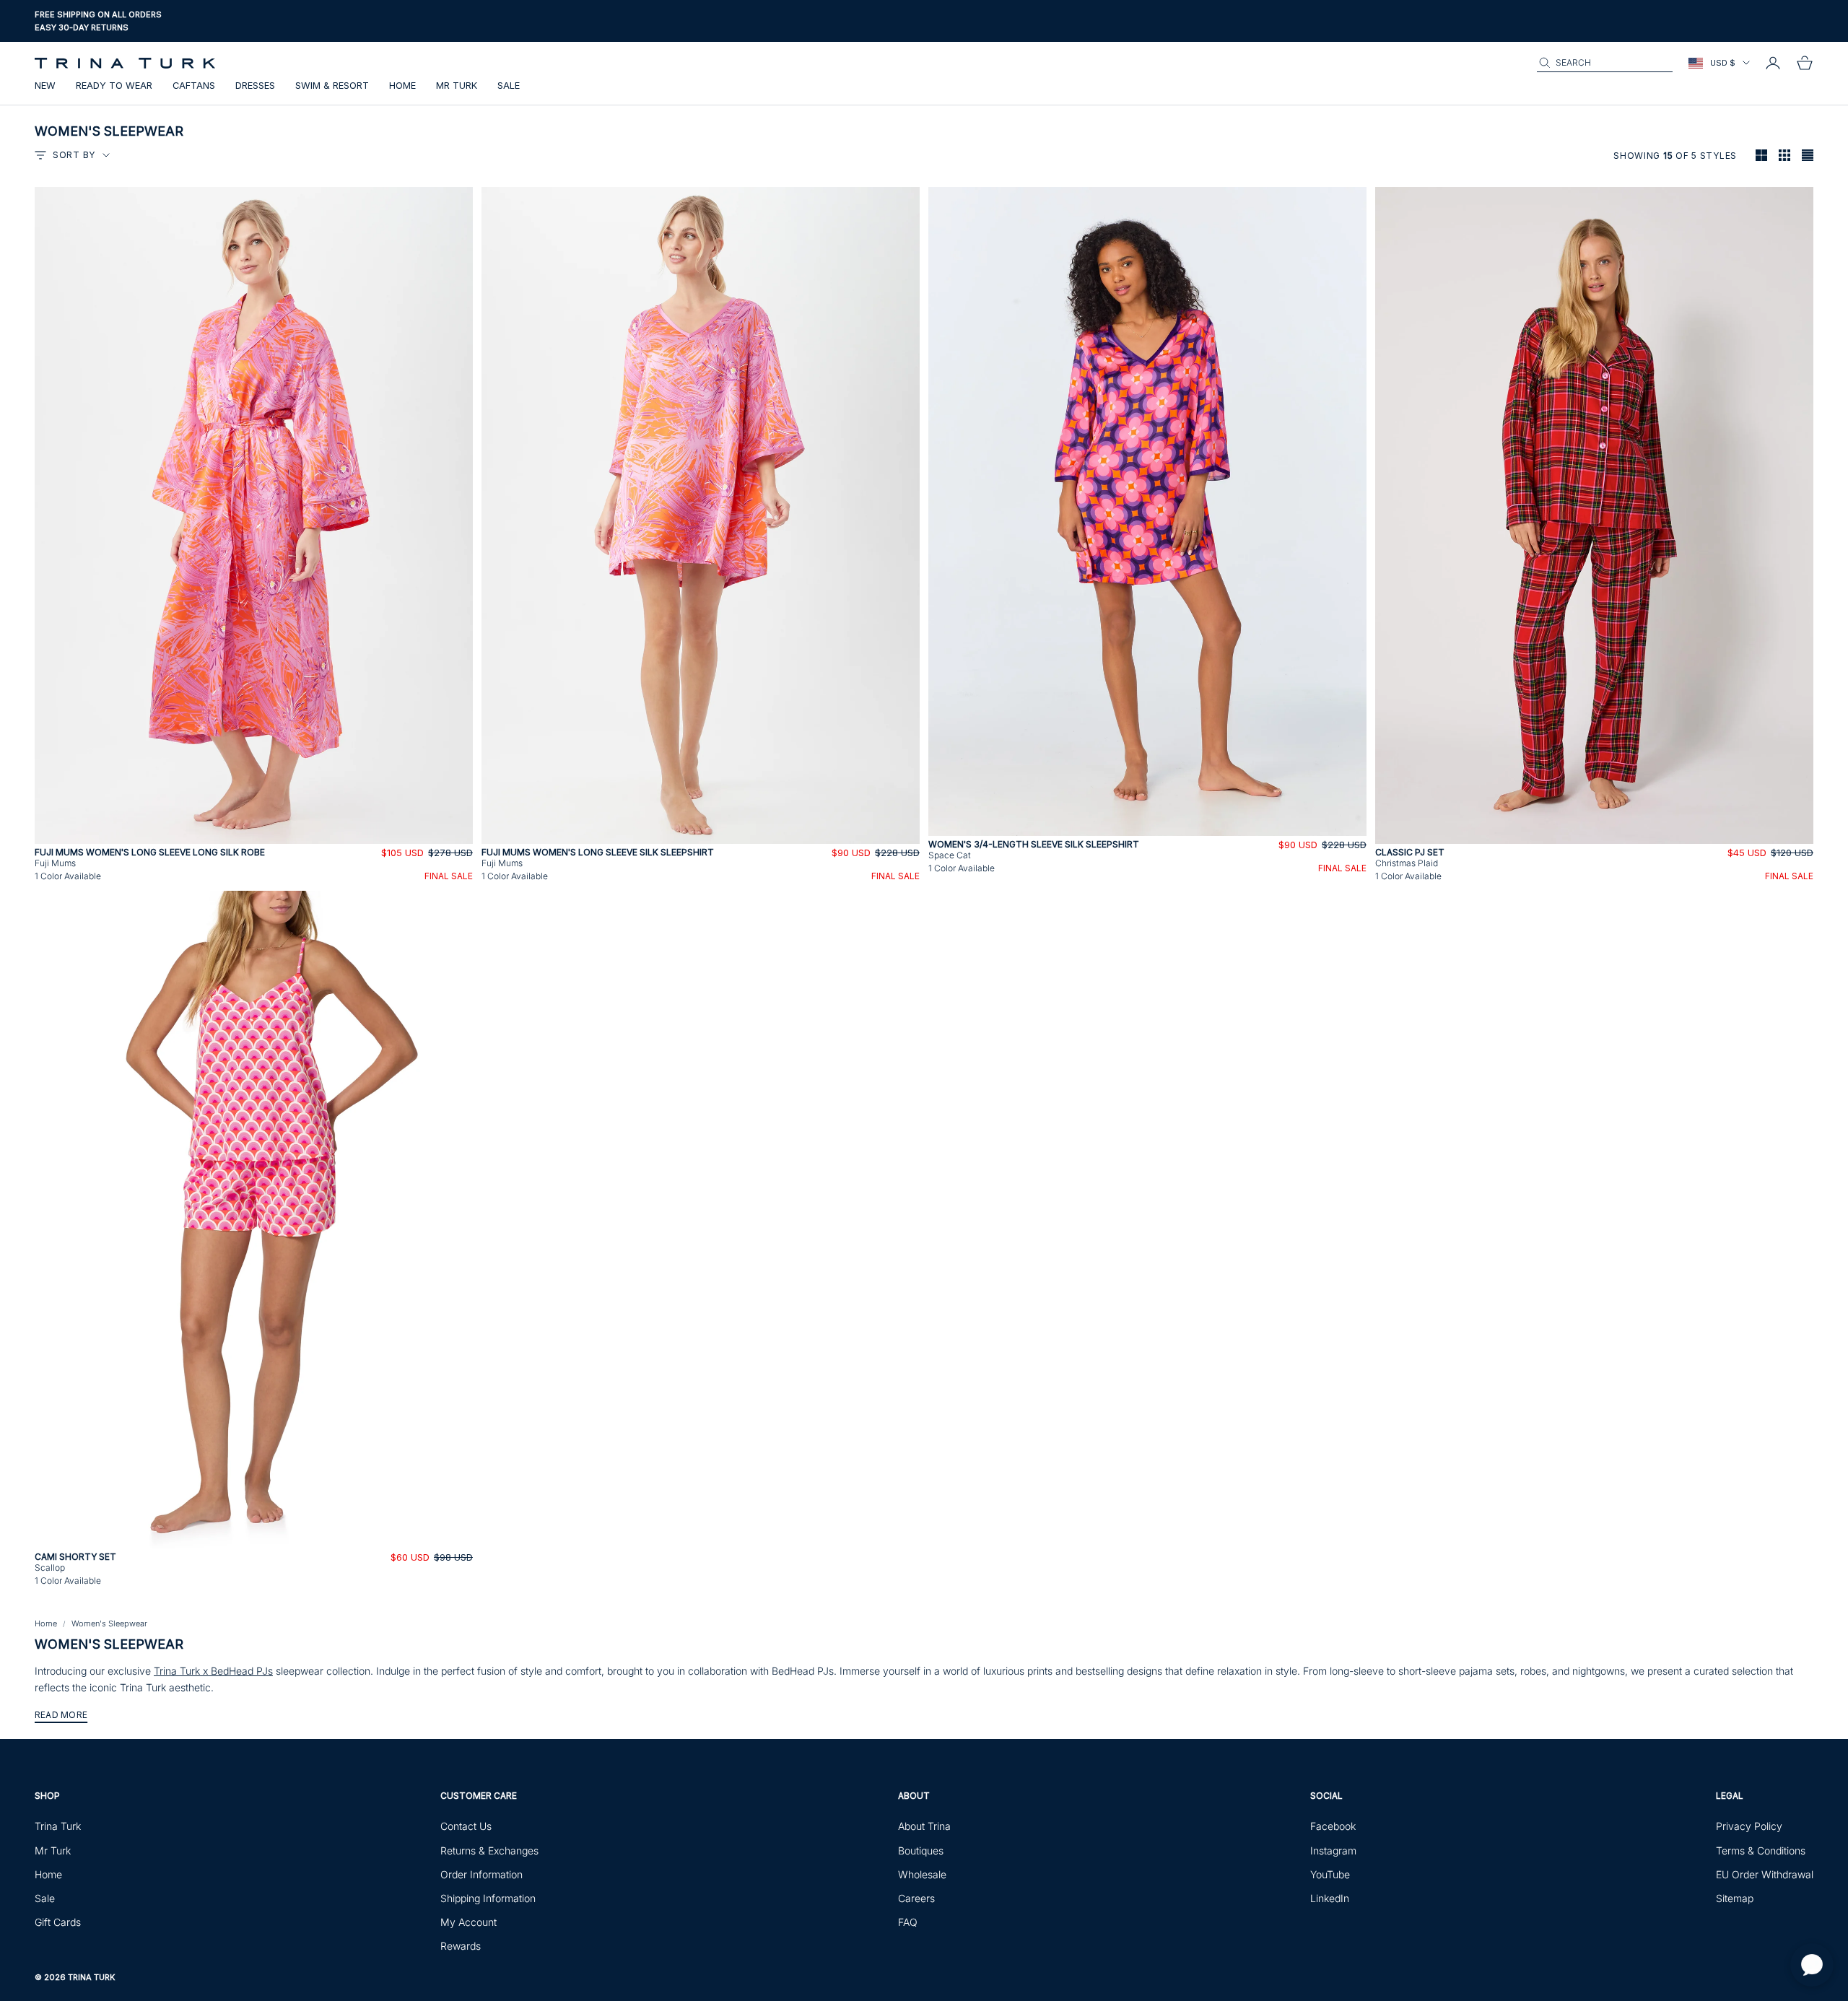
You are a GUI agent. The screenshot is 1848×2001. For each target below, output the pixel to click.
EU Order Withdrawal (1765, 1874)
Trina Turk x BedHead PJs (213, 1671)
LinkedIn (1330, 1898)
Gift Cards (58, 1922)
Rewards (461, 1946)
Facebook (1333, 1826)
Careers (916, 1898)
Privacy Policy (1749, 1826)
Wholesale (922, 1874)
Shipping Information (488, 1898)
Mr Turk (457, 86)
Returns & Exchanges (489, 1850)
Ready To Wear (114, 86)
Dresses (255, 86)
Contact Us (466, 1826)
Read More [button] (61, 1715)
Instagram (1333, 1850)
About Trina (924, 1826)
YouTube (1330, 1874)
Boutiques (921, 1850)
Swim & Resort (332, 86)
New (45, 86)
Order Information (481, 1874)
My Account (468, 1922)
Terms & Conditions (1761, 1850)
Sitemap (1735, 1898)
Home (402, 86)
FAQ (908, 1922)
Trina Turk (58, 1826)
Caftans (194, 86)
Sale (509, 86)
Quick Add (254, 836)
